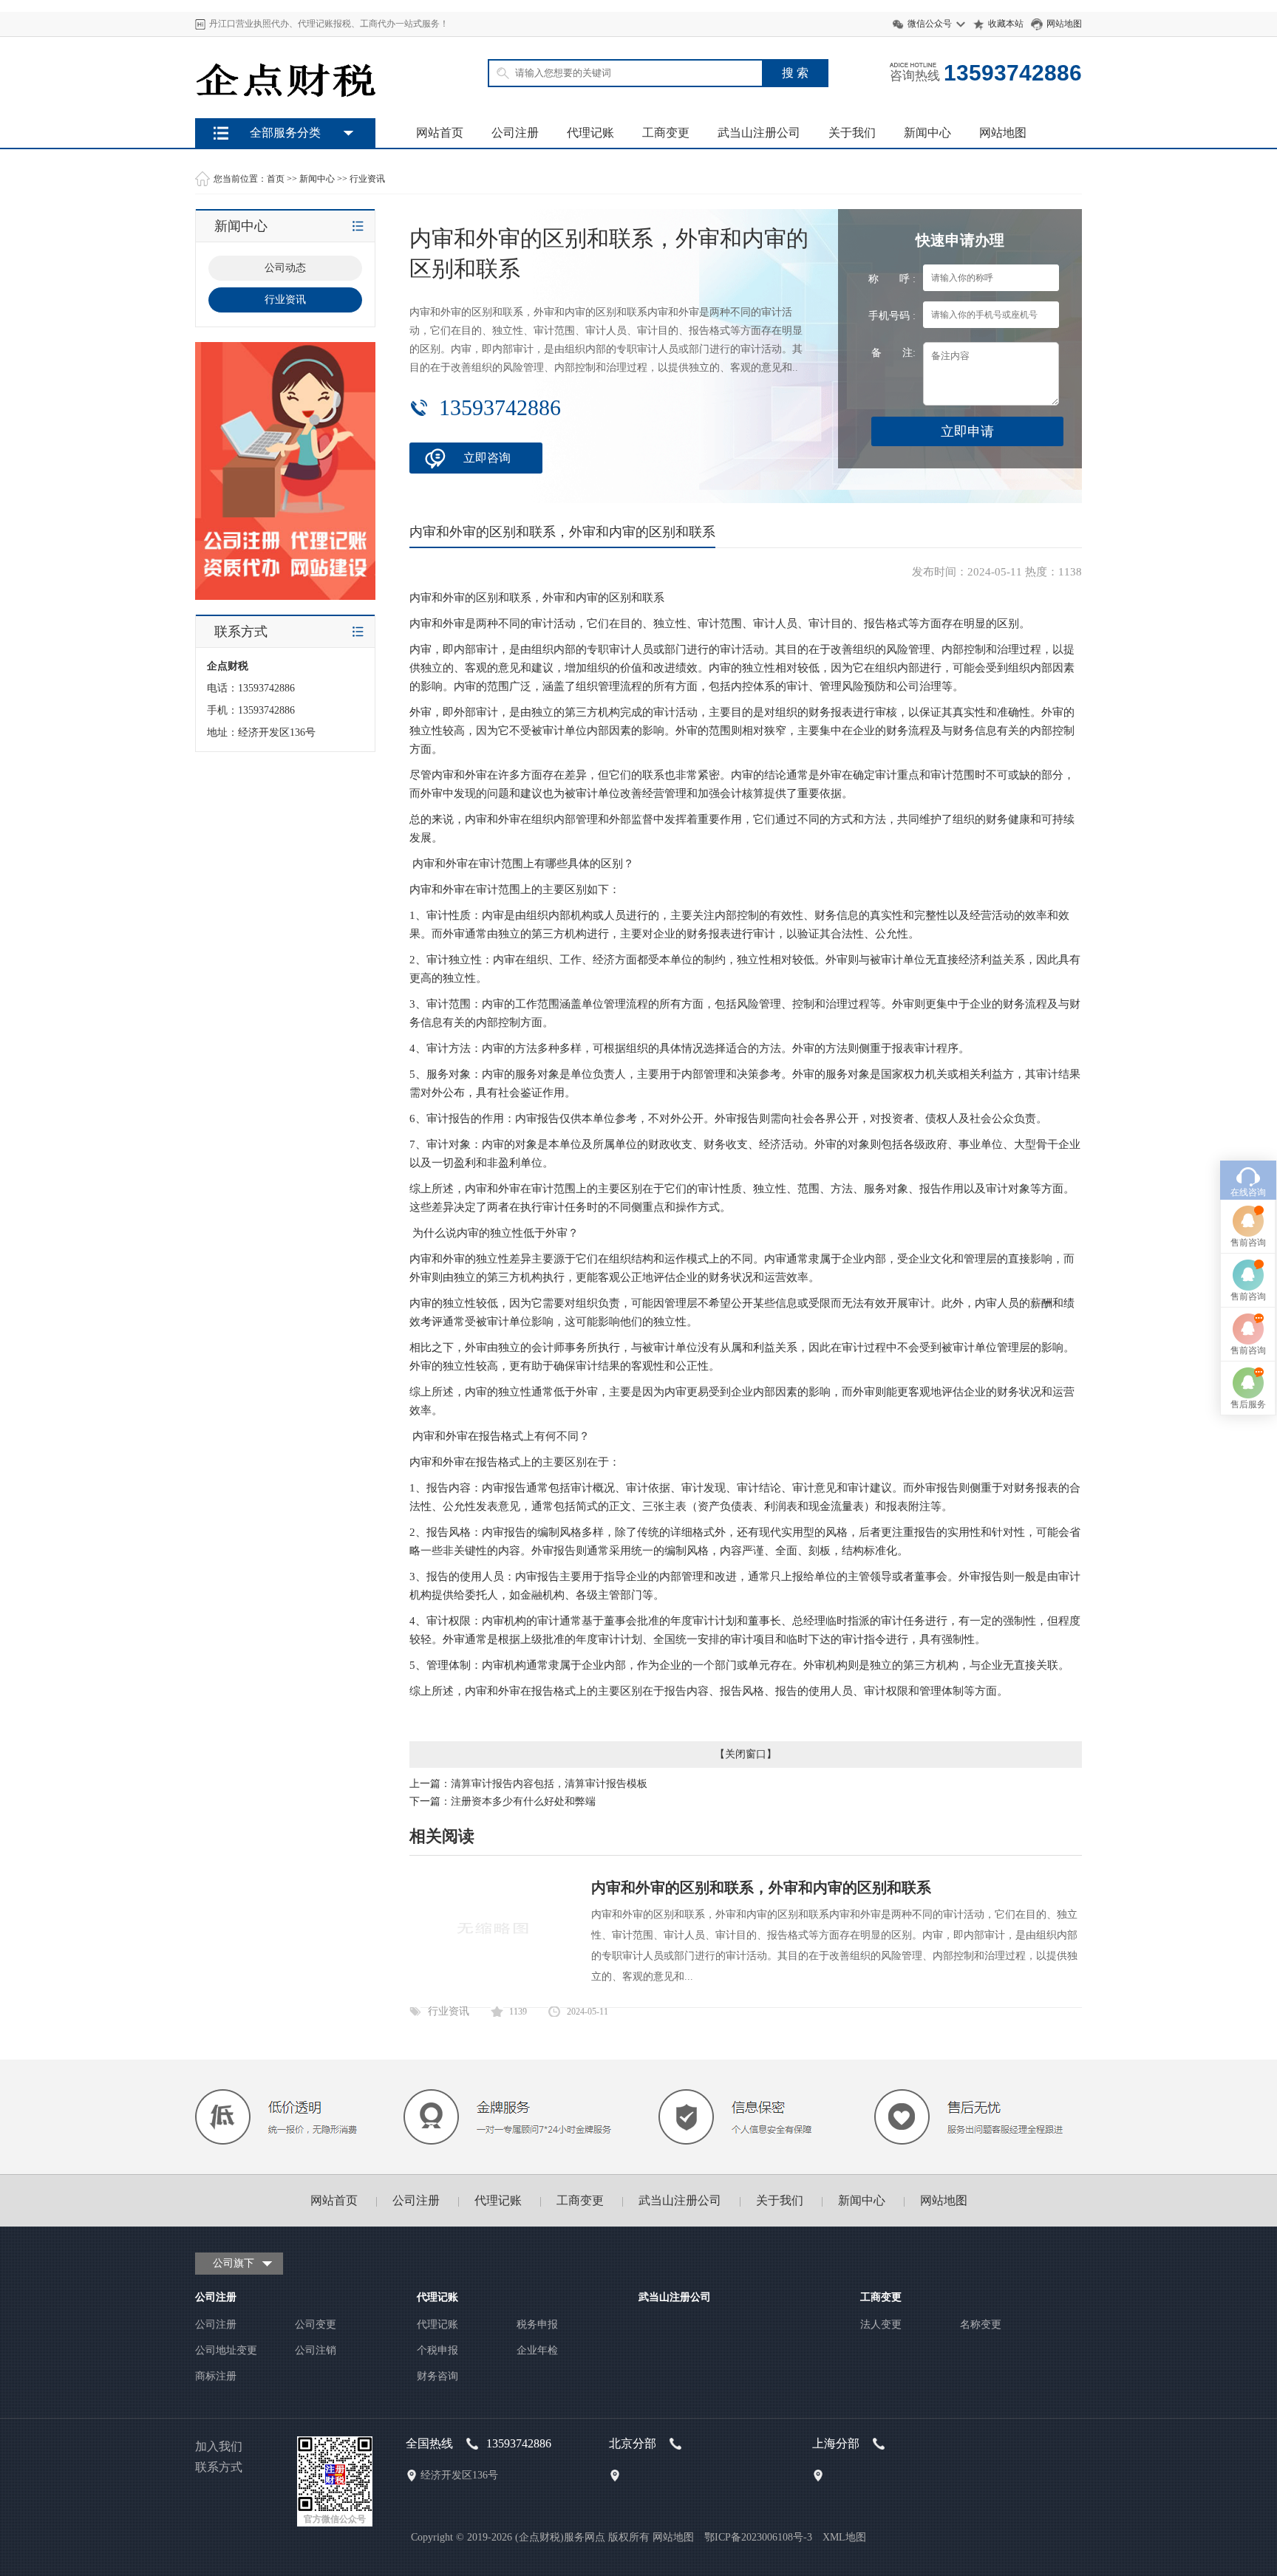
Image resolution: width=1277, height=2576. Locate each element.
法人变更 (881, 2324)
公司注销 (316, 2350)
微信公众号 (930, 24)
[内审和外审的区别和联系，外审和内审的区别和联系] (493, 1982)
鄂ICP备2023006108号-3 (758, 2537)
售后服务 (1248, 1404)
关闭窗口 (746, 1754)
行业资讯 (367, 179)
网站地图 (1064, 24)
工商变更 (666, 133)
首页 (276, 179)
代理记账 (590, 133)
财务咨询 (437, 2376)
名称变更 (981, 2324)
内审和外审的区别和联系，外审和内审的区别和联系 (761, 1887)
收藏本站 (1006, 24)
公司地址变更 (226, 2350)
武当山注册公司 (759, 133)
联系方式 (219, 2467)
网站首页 (440, 133)
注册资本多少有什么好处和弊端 (523, 1801)
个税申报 (437, 2350)
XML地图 (844, 2537)
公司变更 (316, 2324)
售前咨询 (1248, 1243)
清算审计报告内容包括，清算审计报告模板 (549, 1784)
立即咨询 (487, 458)
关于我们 (852, 133)
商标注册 (216, 2376)
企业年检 (537, 2350)
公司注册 (515, 133)
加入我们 (219, 2446)
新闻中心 (927, 133)
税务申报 (537, 2324)
